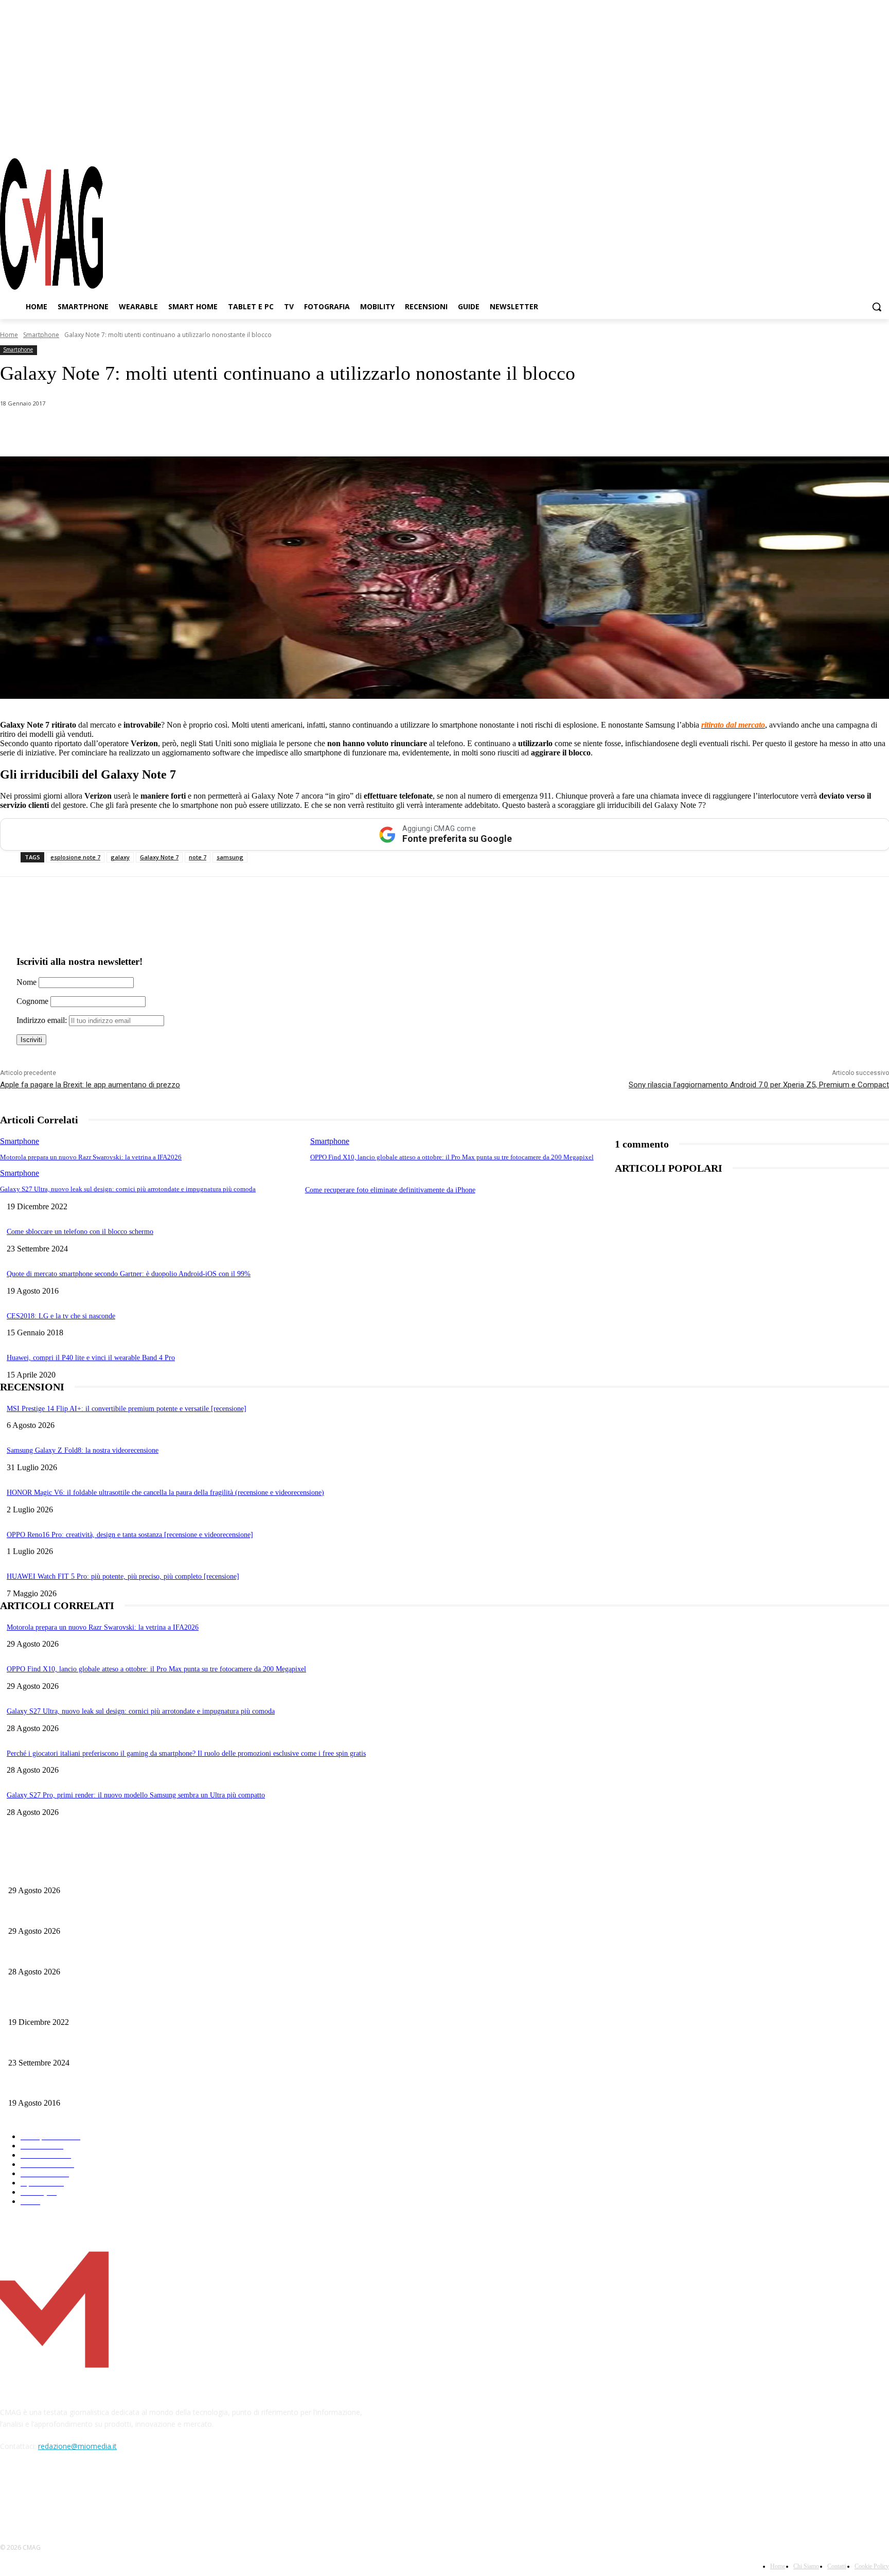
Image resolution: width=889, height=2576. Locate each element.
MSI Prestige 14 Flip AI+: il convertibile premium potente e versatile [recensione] (127, 1409)
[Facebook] (826, 138)
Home (9, 335)
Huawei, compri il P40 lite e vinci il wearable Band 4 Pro (91, 1358)
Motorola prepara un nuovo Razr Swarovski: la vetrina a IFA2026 (91, 1157)
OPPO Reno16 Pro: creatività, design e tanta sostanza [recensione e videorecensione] (130, 1535)
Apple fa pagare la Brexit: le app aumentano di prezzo (90, 1085)
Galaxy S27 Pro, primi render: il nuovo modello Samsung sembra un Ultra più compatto (136, 1795)
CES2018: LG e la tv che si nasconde (61, 1316)
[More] (290, 430)
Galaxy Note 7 (159, 857)
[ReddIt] (216, 430)
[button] (877, 307)
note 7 (198, 857)
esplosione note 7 (75, 857)
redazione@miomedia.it (77, 2446)
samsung (230, 857)
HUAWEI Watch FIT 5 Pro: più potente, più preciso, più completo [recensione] (123, 1576)
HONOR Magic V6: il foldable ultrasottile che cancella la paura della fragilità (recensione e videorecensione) (165, 1493)
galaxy (120, 857)
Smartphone (41, 335)
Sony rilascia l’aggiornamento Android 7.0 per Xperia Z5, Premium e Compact (759, 1085)
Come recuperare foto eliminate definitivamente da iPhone (390, 1190)
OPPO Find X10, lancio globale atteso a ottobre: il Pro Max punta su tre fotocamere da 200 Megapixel (452, 1157)
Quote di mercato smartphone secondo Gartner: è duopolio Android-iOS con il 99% (129, 1274)
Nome (26, 982)
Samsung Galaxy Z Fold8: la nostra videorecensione (83, 1450)
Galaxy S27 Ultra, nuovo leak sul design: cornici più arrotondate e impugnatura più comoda (128, 1189)
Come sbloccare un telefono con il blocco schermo (80, 1232)
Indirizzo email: (43, 1020)
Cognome (32, 1001)
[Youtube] (881, 138)
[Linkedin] (179, 430)
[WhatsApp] (105, 430)
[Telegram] (863, 138)
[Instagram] (845, 138)
